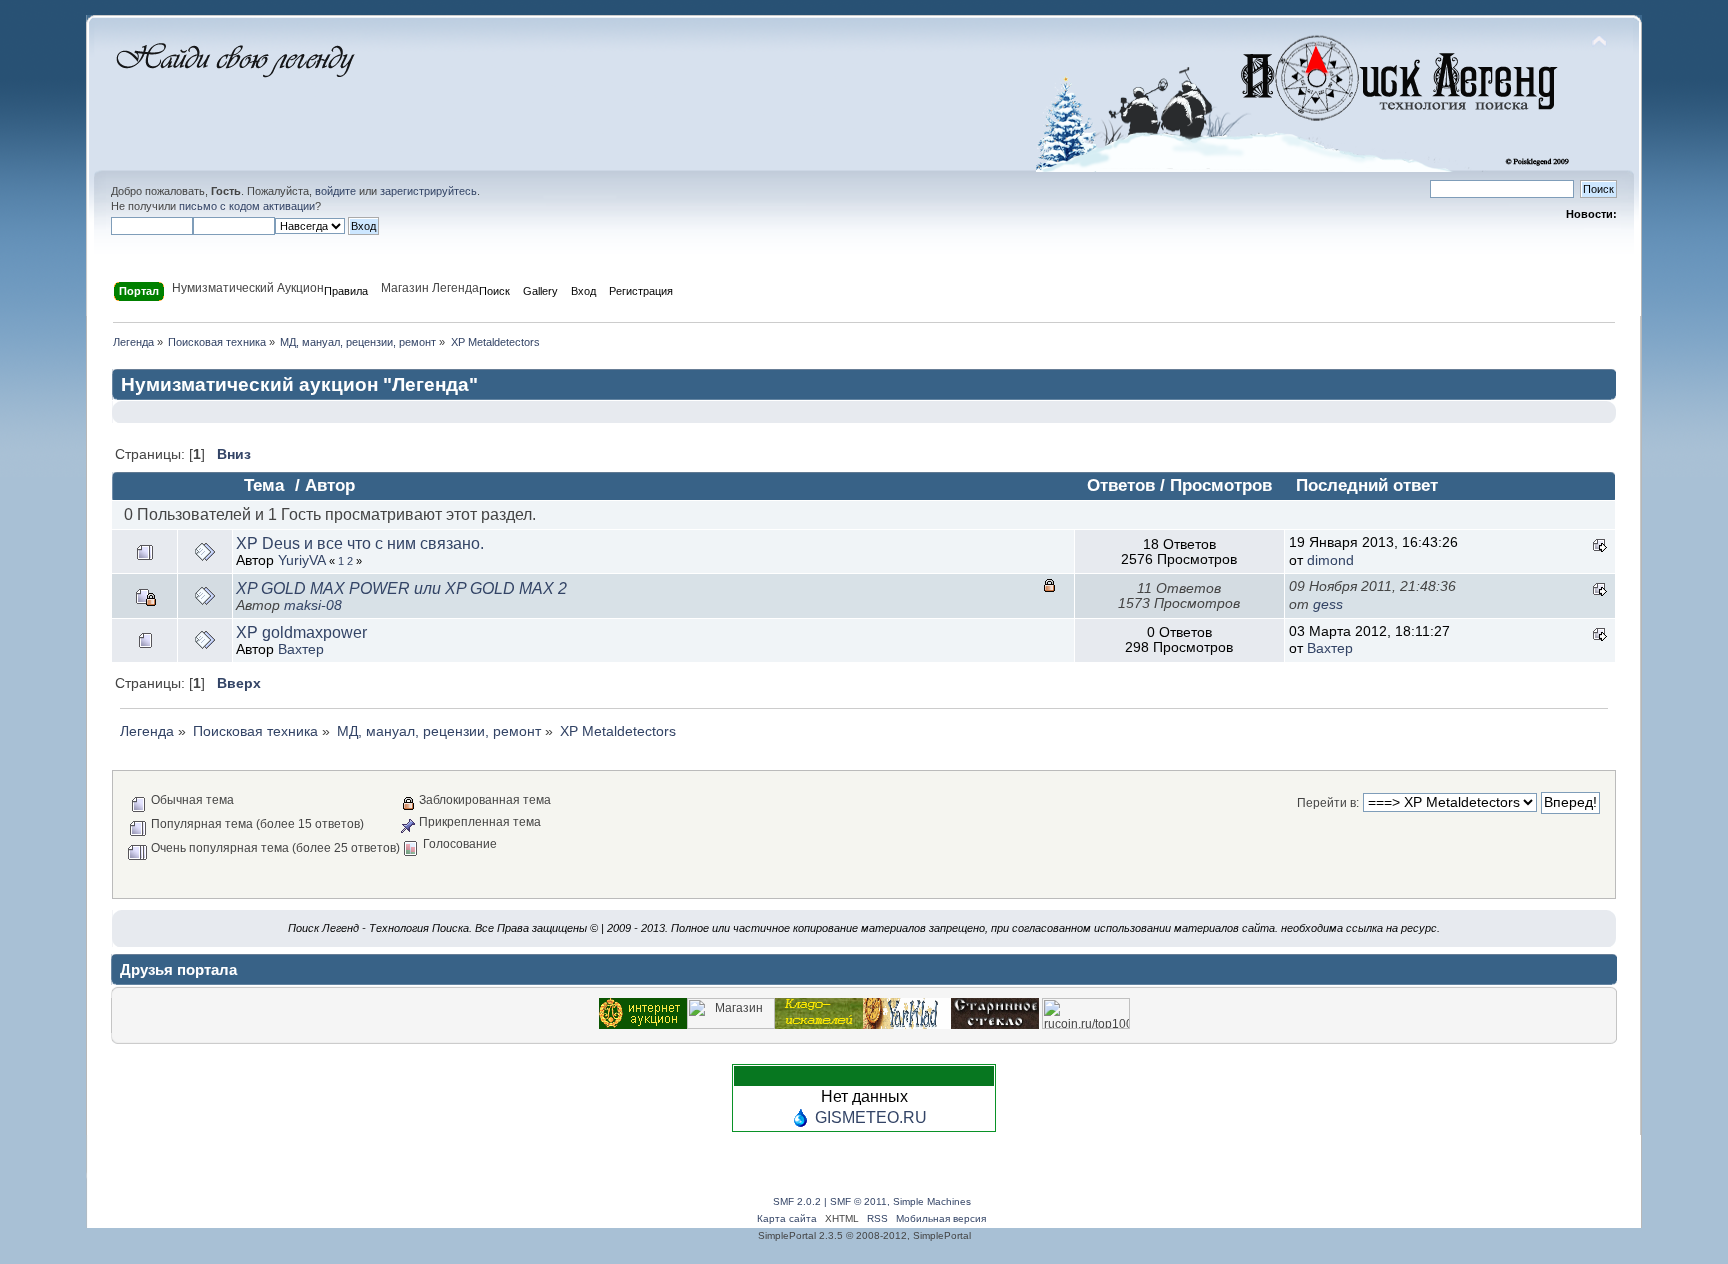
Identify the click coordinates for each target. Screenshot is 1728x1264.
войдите (335, 191)
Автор (330, 485)
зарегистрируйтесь (428, 191)
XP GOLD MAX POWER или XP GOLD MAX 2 (401, 588)
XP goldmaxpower (301, 632)
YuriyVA (301, 560)
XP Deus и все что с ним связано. (360, 543)
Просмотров (1221, 485)
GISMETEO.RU (871, 1117)
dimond (1330, 560)
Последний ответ (1367, 485)
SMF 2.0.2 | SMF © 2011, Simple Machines (872, 1201)
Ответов (1121, 485)
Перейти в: (1328, 803)
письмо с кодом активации (247, 206)
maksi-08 (313, 605)
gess (1328, 604)
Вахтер (301, 649)
